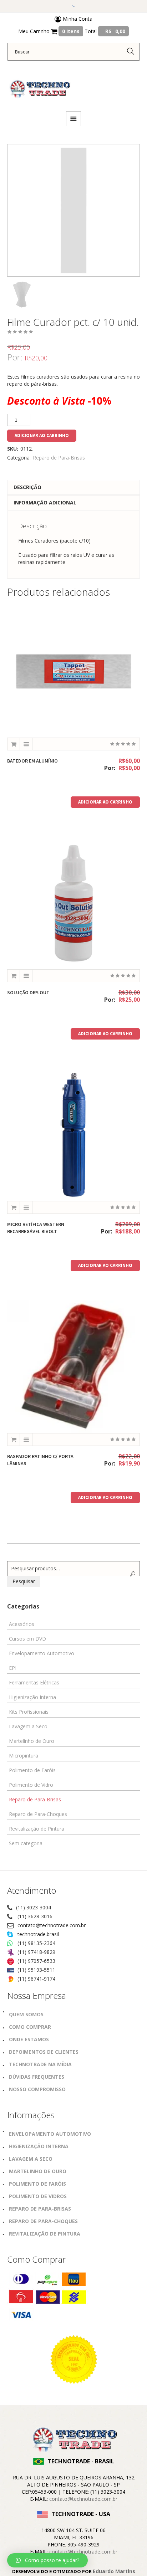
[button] (47, 2560)
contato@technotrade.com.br (52, 1925)
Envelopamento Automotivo (42, 1653)
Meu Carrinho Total (72, 31)
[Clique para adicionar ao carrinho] (14, 744)
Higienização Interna (32, 1697)
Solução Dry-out (28, 992)
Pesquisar (24, 1581)
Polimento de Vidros (38, 2196)
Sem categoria (26, 1843)
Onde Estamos (29, 2039)
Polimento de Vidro (31, 1785)
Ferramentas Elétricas (34, 1682)
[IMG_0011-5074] (21, 294)
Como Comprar (30, 2027)
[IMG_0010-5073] (73, 210)
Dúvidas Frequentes (37, 2077)
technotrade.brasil (38, 1934)
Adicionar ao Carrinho (42, 435)
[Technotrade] (39, 85)
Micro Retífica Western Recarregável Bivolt (36, 1228)
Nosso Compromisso (37, 2089)
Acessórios (22, 1624)
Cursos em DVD (27, 1639)
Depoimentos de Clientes (44, 2052)
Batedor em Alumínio (32, 761)
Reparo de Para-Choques (38, 1814)
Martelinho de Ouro (32, 1741)
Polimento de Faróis (32, 1770)
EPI (13, 1668)
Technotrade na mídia (40, 2064)
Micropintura (24, 1756)
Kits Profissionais (29, 1712)
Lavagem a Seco (28, 1726)
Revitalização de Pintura (37, 1829)
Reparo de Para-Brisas (59, 458)
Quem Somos (26, 2014)
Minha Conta (77, 19)
